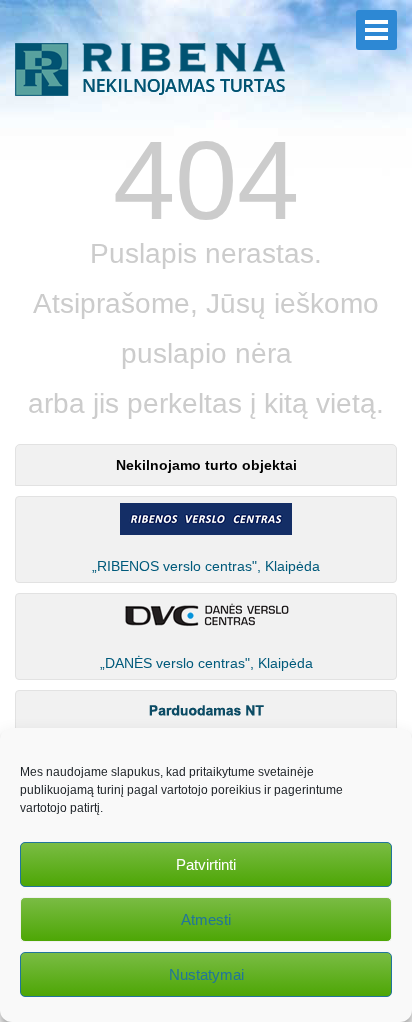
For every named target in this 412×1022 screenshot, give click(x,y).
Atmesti (206, 919)
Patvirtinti (206, 864)
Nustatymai (206, 974)
